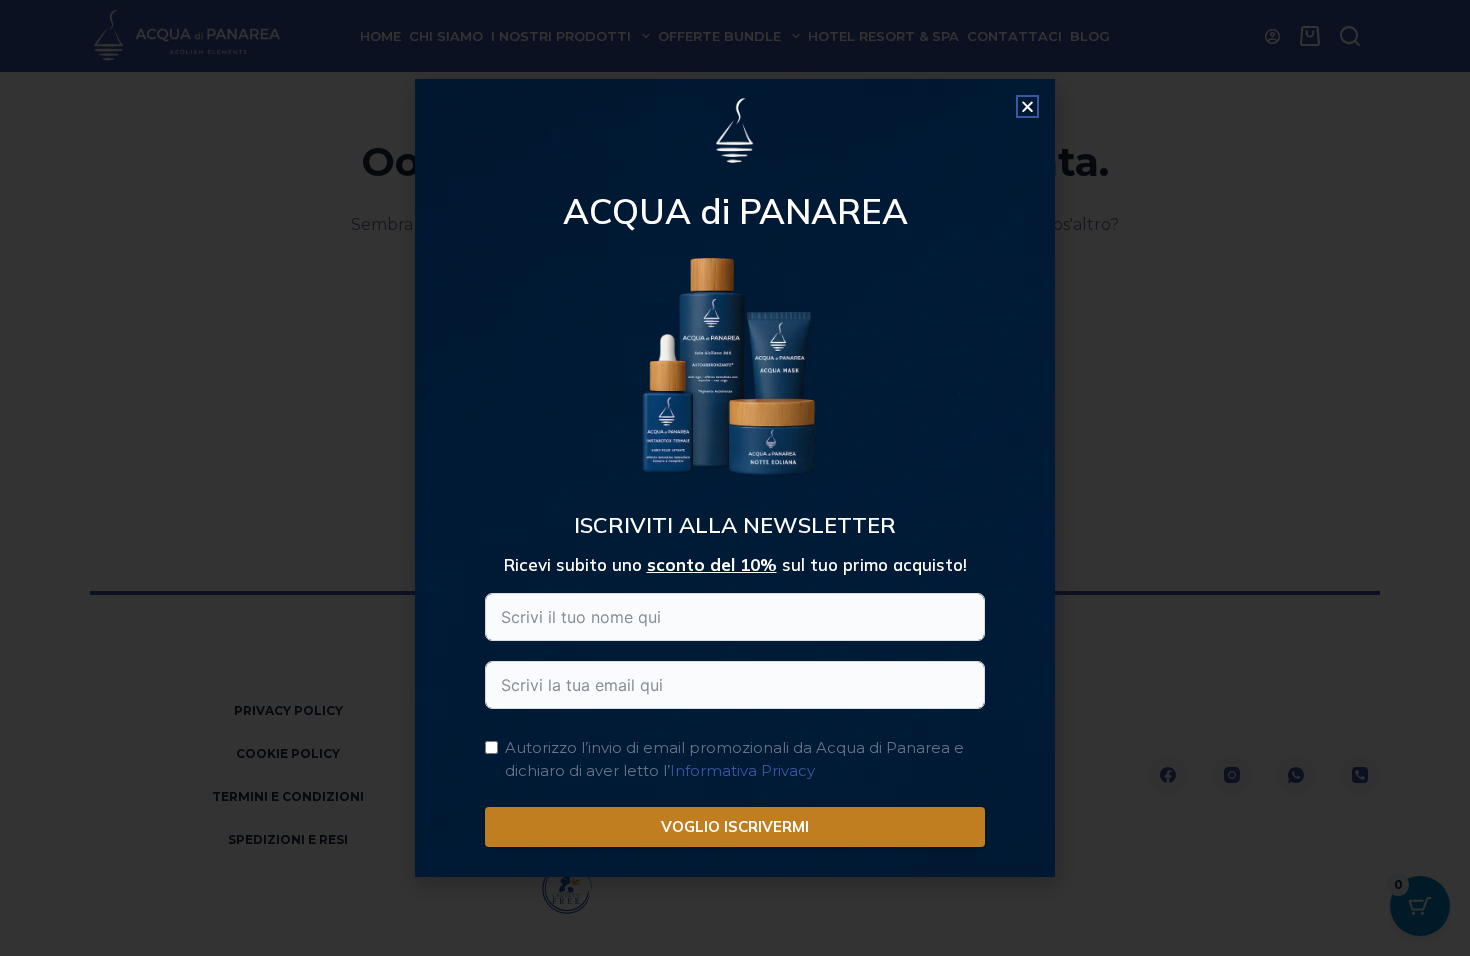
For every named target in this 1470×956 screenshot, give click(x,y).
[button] (1027, 106)
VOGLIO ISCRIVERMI (735, 826)
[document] (735, 478)
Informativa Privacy (742, 770)
